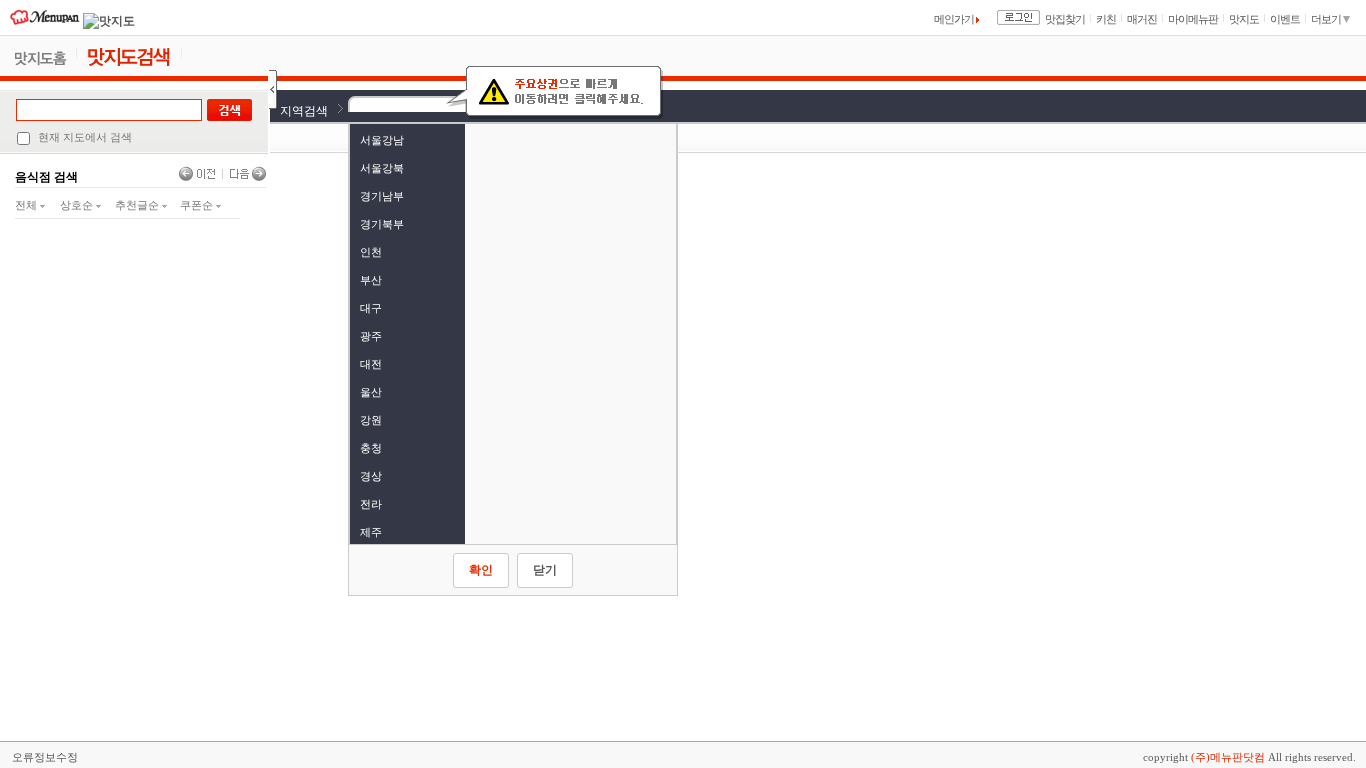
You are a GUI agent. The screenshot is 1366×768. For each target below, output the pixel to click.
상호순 (78, 205)
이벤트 (1285, 19)
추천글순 (138, 205)
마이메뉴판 (1193, 19)
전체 (27, 205)
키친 (1106, 19)
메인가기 (955, 19)
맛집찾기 (1065, 19)
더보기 (1327, 19)
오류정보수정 (45, 757)
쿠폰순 (198, 205)
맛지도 (1244, 19)
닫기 (545, 570)
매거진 (1142, 19)
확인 (481, 570)
